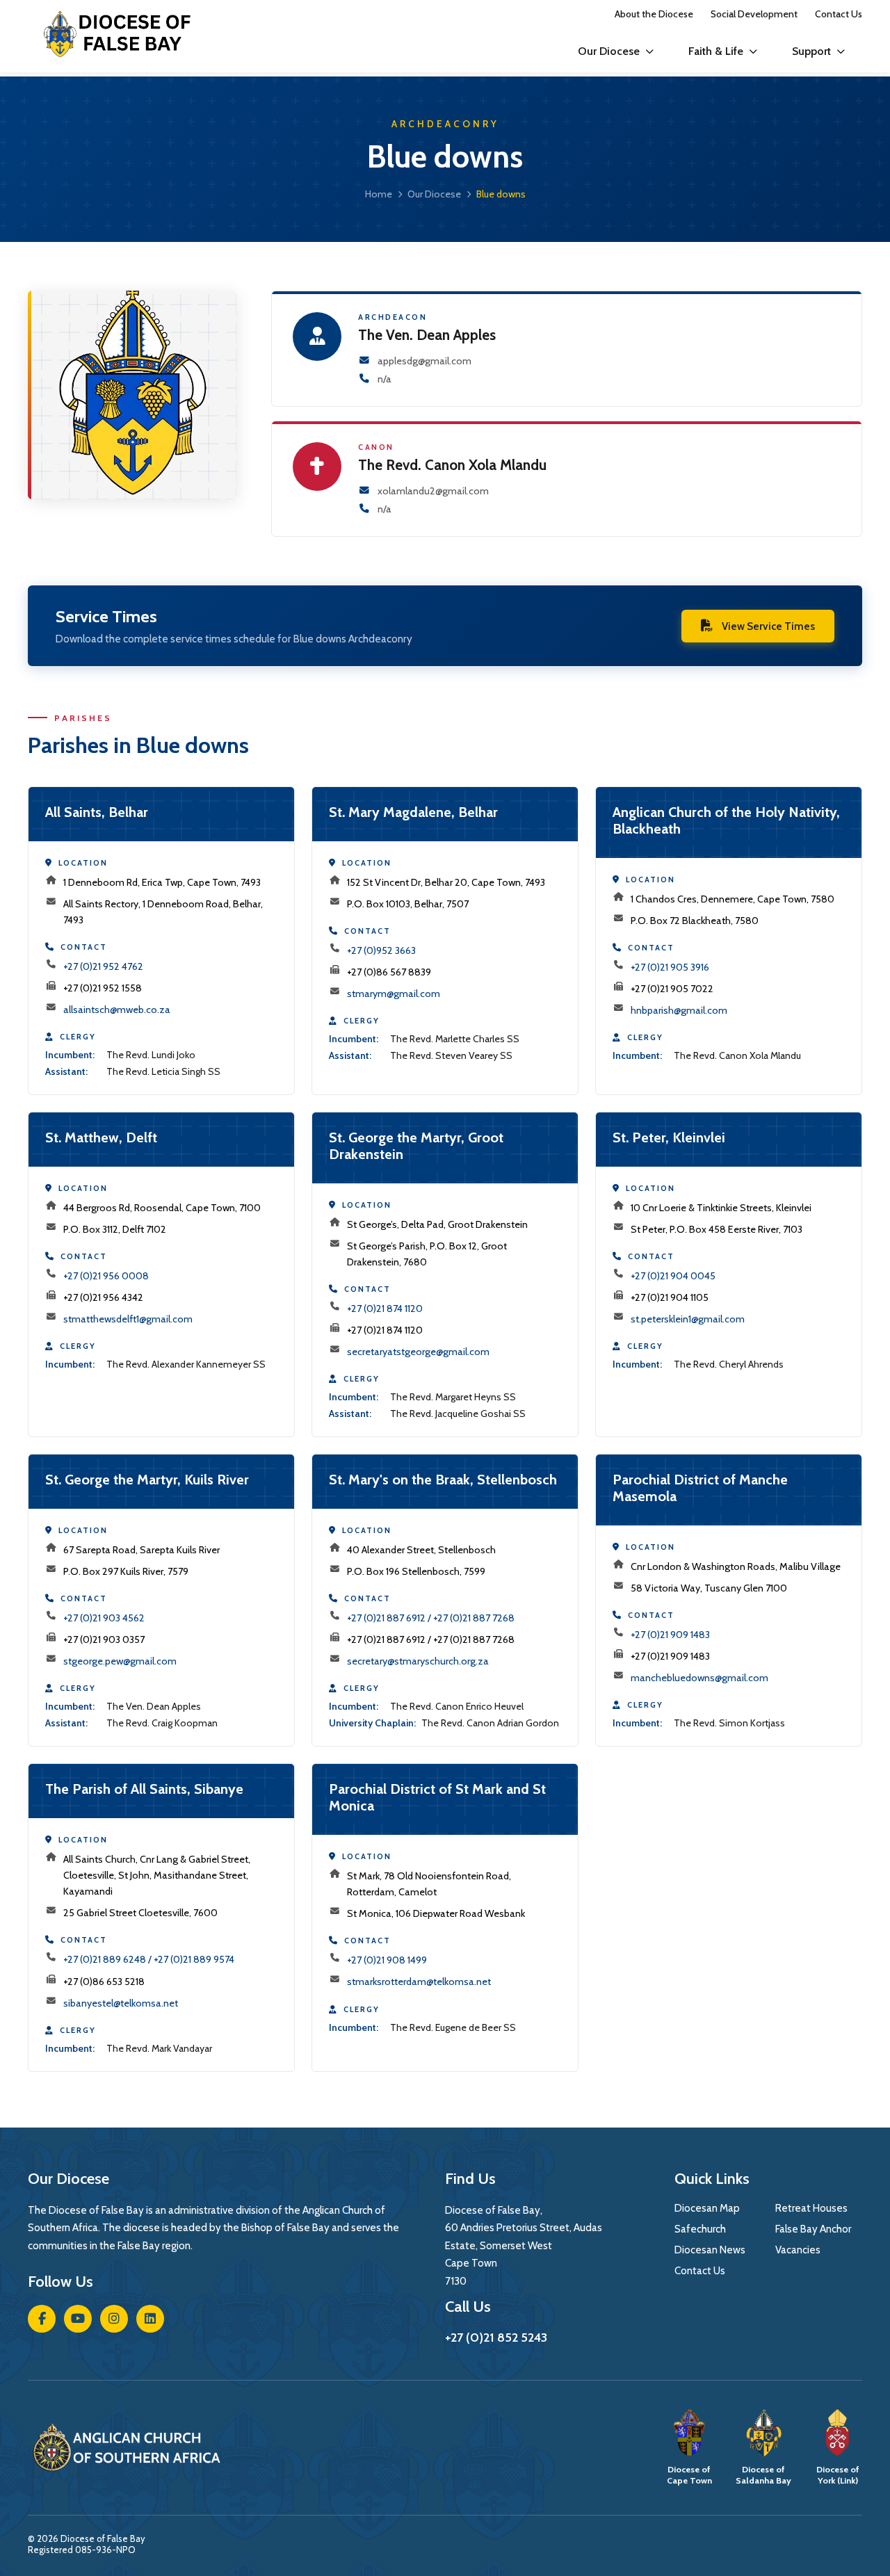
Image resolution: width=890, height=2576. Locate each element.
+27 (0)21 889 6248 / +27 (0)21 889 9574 (149, 1959)
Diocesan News (710, 2250)
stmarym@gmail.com (394, 994)
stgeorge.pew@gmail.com (120, 1661)
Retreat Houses (811, 2208)
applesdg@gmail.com (424, 361)
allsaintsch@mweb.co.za (117, 1010)
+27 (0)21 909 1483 (670, 1635)
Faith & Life (716, 51)
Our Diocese (609, 51)
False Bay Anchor (813, 2229)
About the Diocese (654, 14)
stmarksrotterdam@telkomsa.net (419, 1982)
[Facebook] (42, 2319)
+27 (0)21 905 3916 (670, 967)
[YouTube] (78, 2319)
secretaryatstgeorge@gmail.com (418, 1352)
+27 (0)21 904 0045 (673, 1276)
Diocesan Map (707, 2208)
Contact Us (839, 14)
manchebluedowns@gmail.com (699, 1678)
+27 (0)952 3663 (381, 950)
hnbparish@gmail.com (679, 1010)
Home (379, 194)
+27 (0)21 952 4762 (103, 966)
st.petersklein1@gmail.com (688, 1319)
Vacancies (798, 2250)
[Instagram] (114, 2319)
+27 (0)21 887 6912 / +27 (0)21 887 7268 (431, 1618)
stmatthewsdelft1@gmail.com (128, 1319)
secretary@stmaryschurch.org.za (418, 1661)
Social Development (754, 14)
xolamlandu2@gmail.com (433, 491)
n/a (385, 379)
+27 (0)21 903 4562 (104, 1618)
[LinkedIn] (150, 2319)
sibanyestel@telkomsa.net (121, 2003)
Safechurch (700, 2229)
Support (811, 51)
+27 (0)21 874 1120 (385, 1309)
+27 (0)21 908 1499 (387, 1960)
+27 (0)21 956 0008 (106, 1276)
